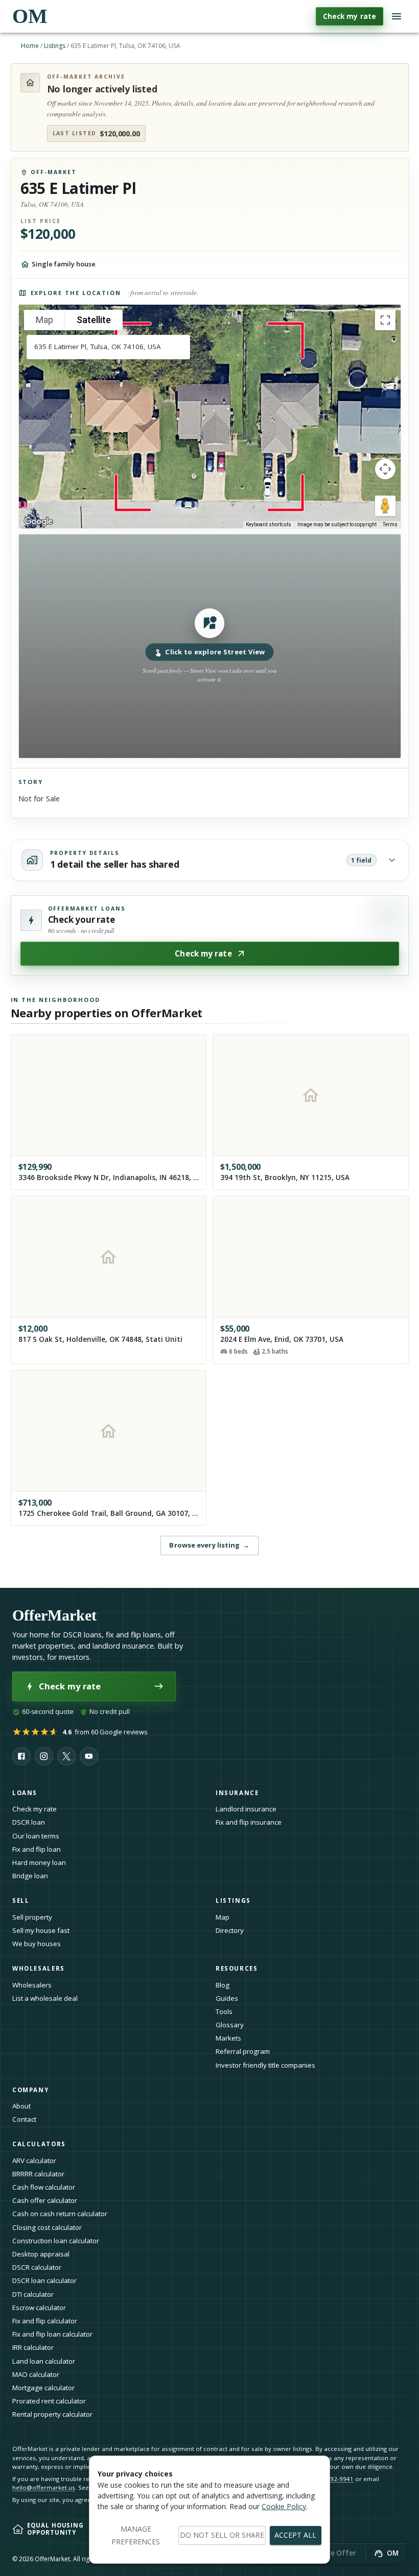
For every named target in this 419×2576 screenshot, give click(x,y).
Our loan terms (36, 1836)
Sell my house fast (41, 1930)
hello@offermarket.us (44, 2487)
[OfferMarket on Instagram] (44, 1756)
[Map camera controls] (385, 469)
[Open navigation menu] (397, 16)
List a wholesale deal (45, 1998)
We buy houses (37, 1944)
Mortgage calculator (43, 2388)
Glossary (230, 2025)
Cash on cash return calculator (60, 2214)
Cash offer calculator (45, 2200)
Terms (390, 524)
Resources (237, 1968)
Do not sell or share (222, 2535)
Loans (25, 1793)
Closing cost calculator (47, 2227)
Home (30, 46)
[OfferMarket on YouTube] (89, 1756)
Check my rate (350, 16)
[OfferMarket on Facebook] (21, 1756)
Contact (24, 2119)
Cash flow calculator (44, 2187)
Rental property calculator (52, 2414)
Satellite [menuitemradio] (94, 320)
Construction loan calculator (56, 2241)
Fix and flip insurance (249, 1822)
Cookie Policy (284, 2506)
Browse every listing (209, 1545)
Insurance (237, 1793)
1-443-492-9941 (331, 2479)
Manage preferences (136, 2535)
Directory (230, 1930)
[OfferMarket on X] (66, 1756)
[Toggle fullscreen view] (385, 320)
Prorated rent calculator (49, 2401)
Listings (55, 46)
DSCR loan (29, 1822)
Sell (21, 1900)
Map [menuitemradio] (44, 320)
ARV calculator (34, 2161)
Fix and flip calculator (45, 2321)
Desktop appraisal (41, 2254)
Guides (227, 1998)
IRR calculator (33, 2347)
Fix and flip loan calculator (52, 2334)
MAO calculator (36, 2374)
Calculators (39, 2144)
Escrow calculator (39, 2308)
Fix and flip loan (37, 1849)
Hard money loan (39, 1862)
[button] (210, 646)
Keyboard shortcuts (269, 524)
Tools (224, 2011)
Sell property (32, 1917)
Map (223, 1917)
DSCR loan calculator (44, 2280)
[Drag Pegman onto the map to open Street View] (385, 506)
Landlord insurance (246, 1809)
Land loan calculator (44, 2361)
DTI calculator (33, 2294)
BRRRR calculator (38, 2174)
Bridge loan (30, 1876)
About (21, 2106)
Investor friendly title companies (265, 2065)
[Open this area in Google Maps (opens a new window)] (38, 522)
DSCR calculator (37, 2267)
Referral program (243, 2051)
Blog (223, 1985)
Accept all (295, 2535)
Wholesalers (32, 1985)
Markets (228, 2038)
